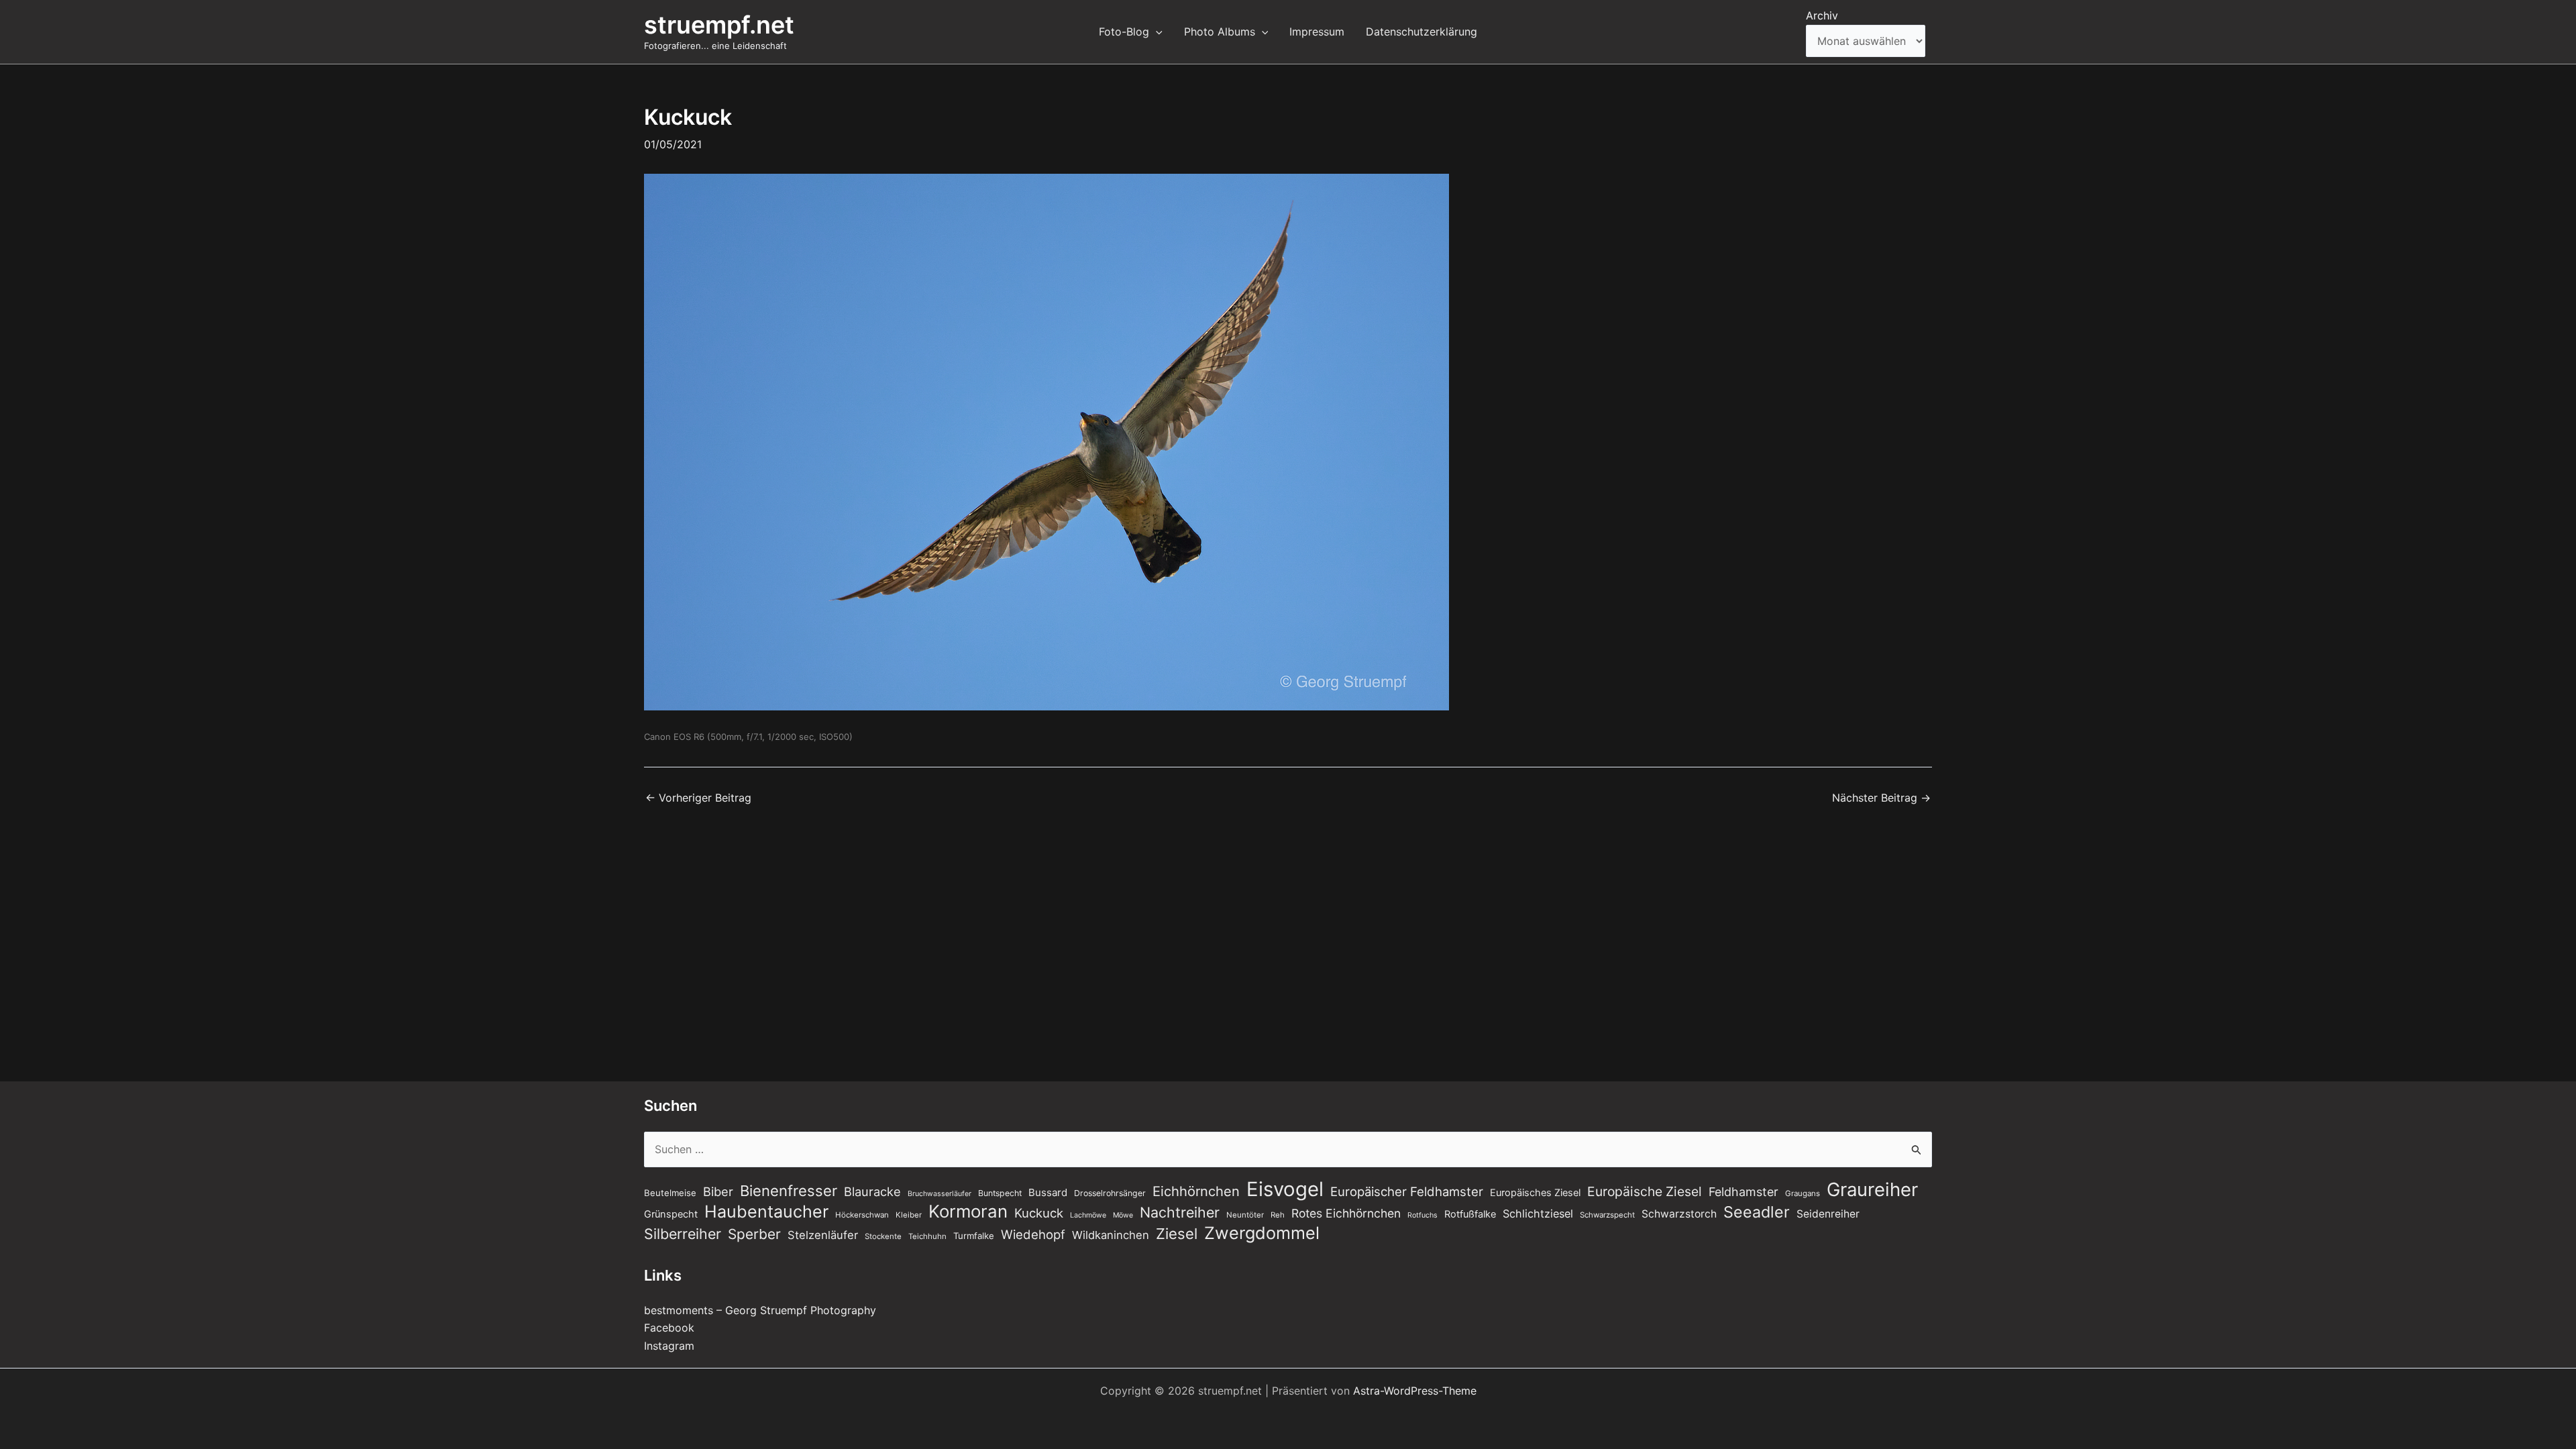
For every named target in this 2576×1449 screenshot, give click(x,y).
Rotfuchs (1423, 1215)
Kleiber (909, 1215)
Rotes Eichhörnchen (1346, 1213)
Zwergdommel (1262, 1233)
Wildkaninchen (1111, 1235)
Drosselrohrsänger (1110, 1193)
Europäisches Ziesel (1535, 1193)
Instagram (669, 1346)
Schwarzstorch (1679, 1214)
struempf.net (719, 25)
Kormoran (968, 1212)
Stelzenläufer (823, 1235)
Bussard (1048, 1192)
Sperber (754, 1234)
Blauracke (872, 1191)
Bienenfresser (789, 1191)
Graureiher (1872, 1189)
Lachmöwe (1088, 1215)
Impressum (1317, 32)
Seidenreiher (1828, 1214)
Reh (1278, 1215)
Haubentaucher (766, 1212)
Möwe (1123, 1215)
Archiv (1822, 15)
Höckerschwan (862, 1215)
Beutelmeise (670, 1193)
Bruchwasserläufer (940, 1194)
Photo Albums (1220, 32)
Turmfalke (974, 1236)
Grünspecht (671, 1214)
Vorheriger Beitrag (698, 798)
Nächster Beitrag (1881, 798)
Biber (718, 1191)
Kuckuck (1039, 1213)
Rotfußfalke (1470, 1214)
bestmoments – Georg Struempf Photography (760, 1310)
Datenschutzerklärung (1421, 32)
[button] (1156, 32)
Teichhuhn (927, 1236)
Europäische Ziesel (1645, 1191)
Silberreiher (683, 1234)
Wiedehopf (1033, 1234)
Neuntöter (1245, 1215)
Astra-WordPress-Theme (1415, 1391)
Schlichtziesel (1538, 1214)
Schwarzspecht (1607, 1215)
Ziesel (1177, 1234)
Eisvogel (1285, 1189)
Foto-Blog (1124, 32)
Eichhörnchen (1196, 1191)
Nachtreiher (1180, 1212)
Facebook (669, 1328)
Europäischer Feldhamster (1407, 1191)
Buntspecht (1000, 1193)
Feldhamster (1743, 1192)
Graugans (1803, 1193)
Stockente (883, 1236)
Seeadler (1757, 1212)
